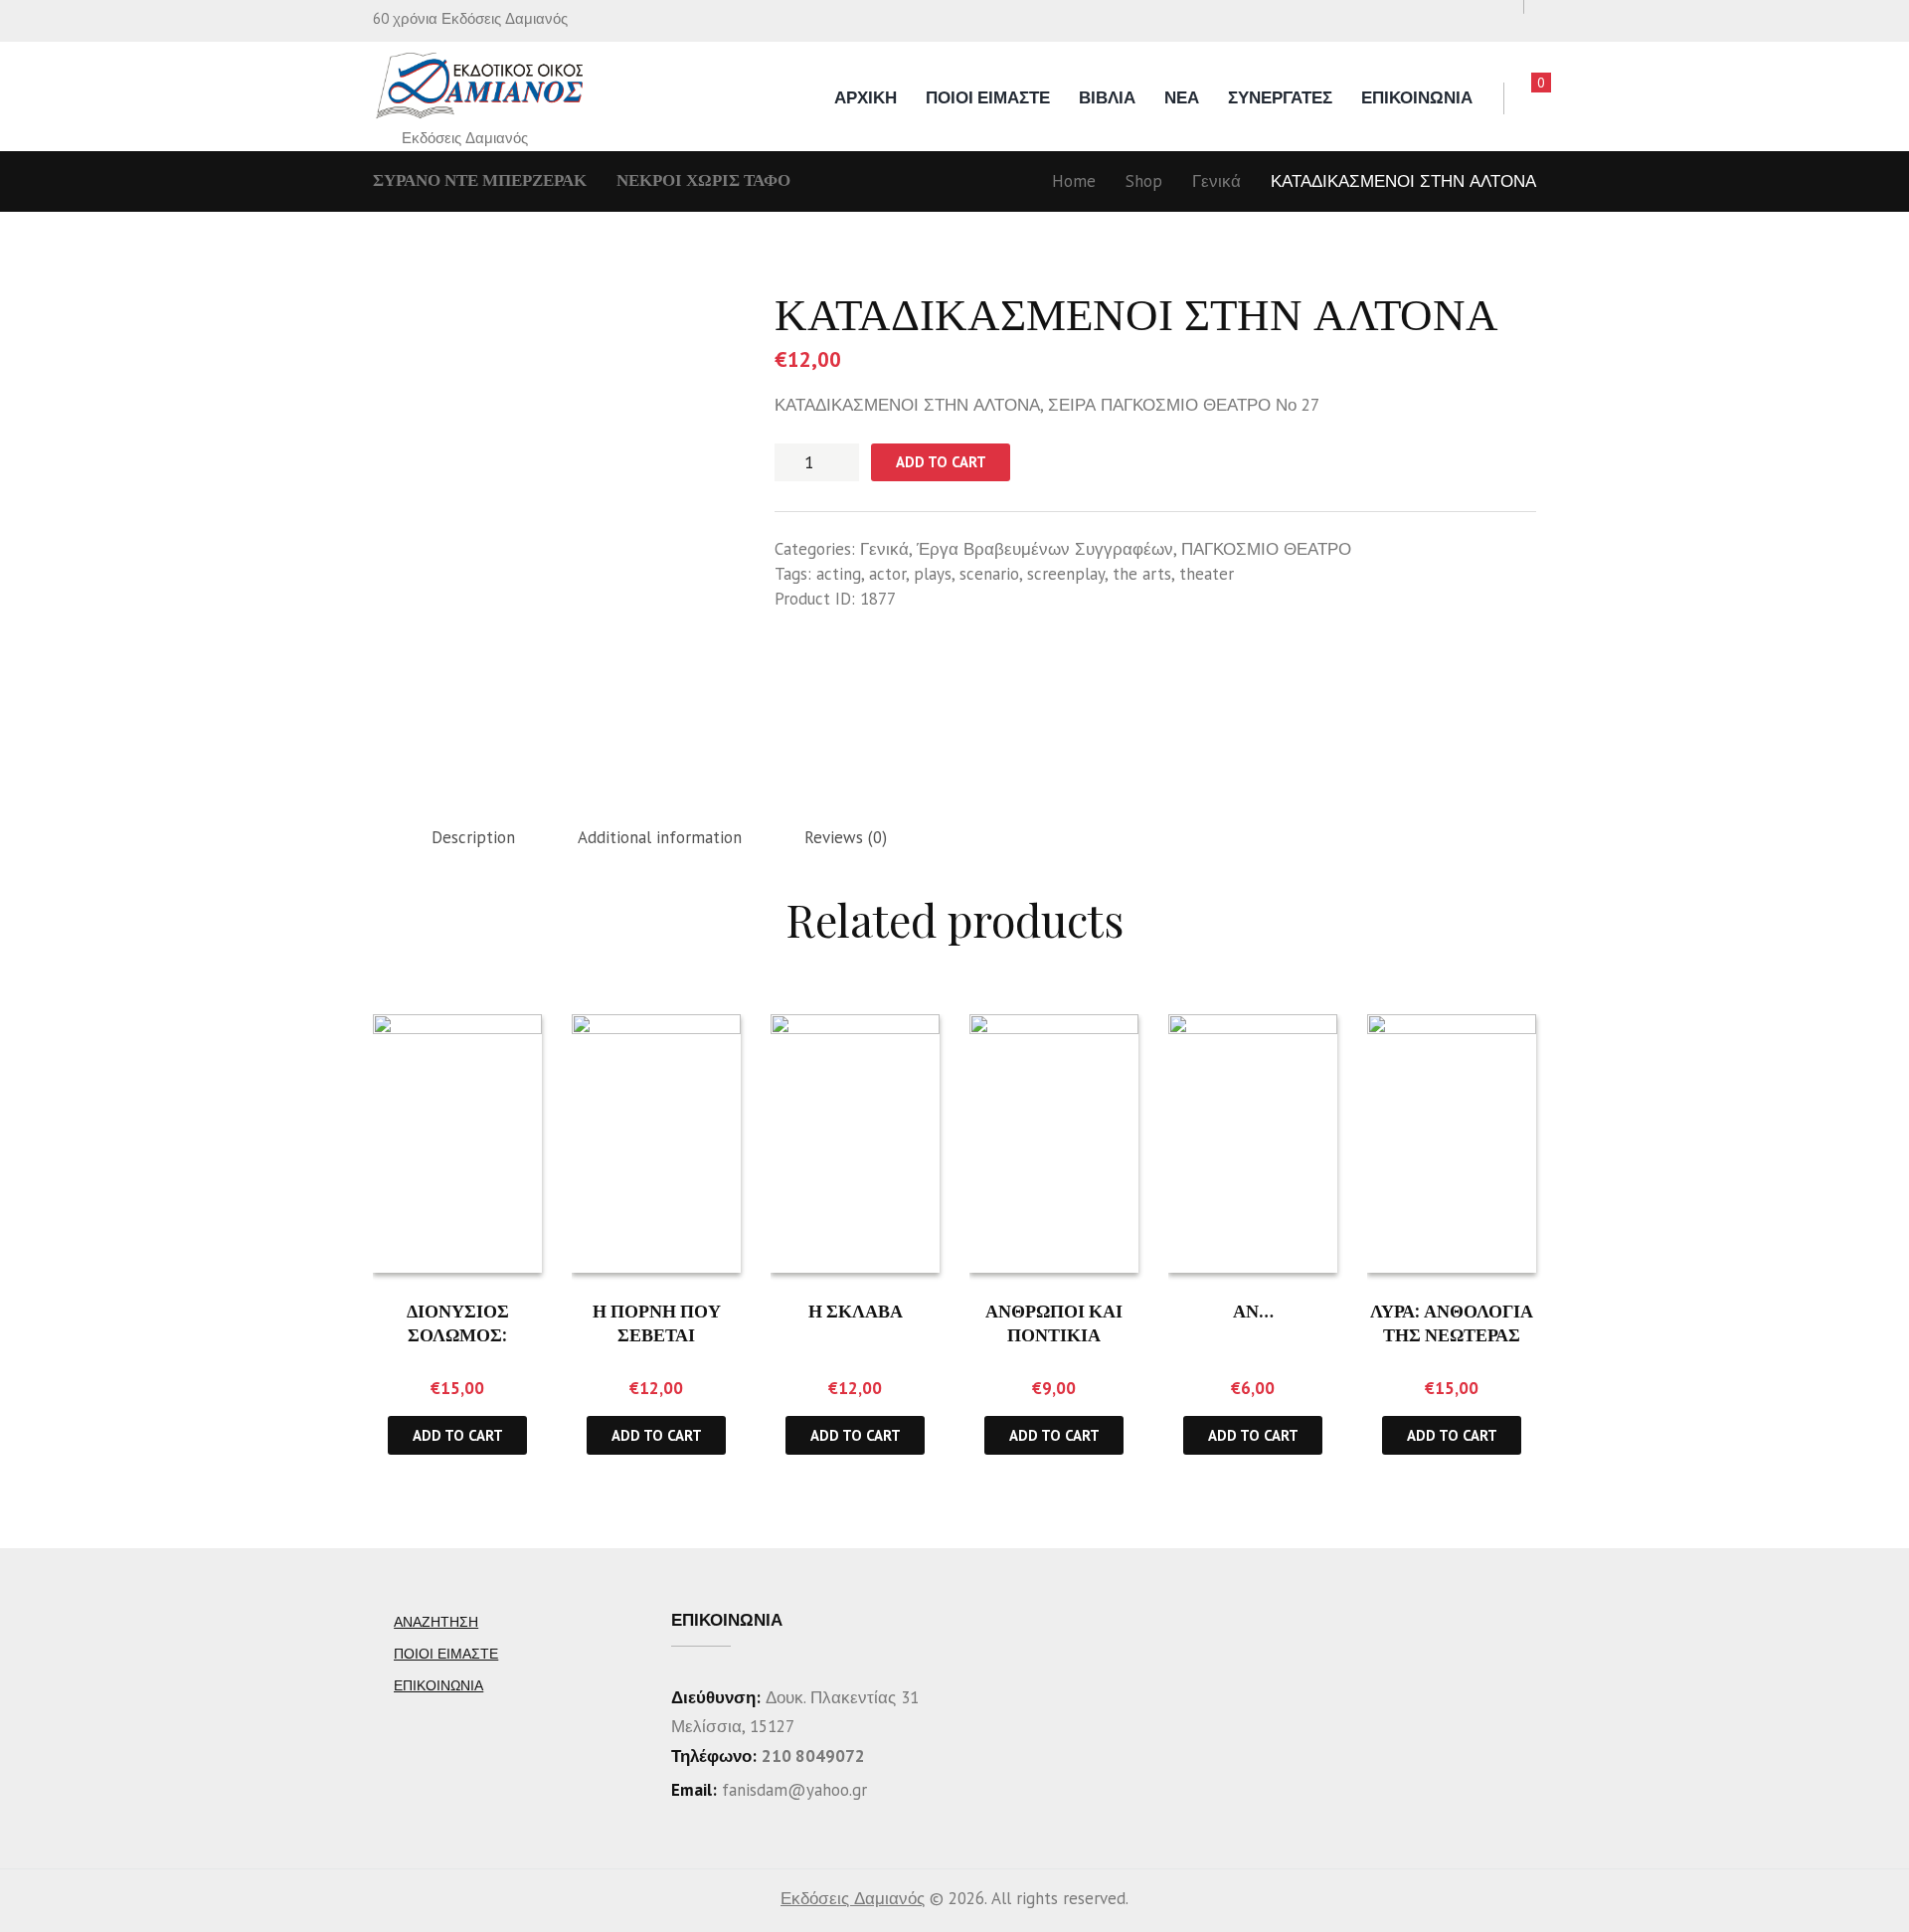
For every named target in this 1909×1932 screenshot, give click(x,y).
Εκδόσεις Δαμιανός (853, 1898)
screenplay (1066, 574)
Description (473, 837)
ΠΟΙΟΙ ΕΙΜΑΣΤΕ (988, 97)
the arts (1142, 574)
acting (839, 574)
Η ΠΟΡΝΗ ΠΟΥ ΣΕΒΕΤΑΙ (657, 1322)
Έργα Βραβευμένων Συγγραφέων (1045, 549)
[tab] (473, 838)
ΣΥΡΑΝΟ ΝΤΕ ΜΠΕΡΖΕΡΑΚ (480, 180)
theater (1207, 574)
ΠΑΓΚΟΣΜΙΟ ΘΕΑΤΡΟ (1266, 549)
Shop (1144, 181)
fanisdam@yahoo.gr (792, 1790)
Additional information (660, 837)
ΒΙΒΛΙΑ (1107, 97)
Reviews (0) (846, 837)
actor (887, 574)
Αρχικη (866, 97)
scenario (989, 574)
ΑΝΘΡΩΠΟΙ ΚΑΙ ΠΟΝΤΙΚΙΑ (1054, 1322)
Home (1074, 181)
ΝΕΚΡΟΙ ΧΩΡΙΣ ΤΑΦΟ (703, 180)
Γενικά (1216, 181)
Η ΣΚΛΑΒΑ (856, 1311)
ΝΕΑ (1182, 97)
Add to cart (941, 462)
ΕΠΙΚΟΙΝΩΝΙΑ (1417, 97)
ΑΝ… (1253, 1311)
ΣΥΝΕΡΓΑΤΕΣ (1280, 97)
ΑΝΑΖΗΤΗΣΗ (436, 1622)
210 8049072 (813, 1756)
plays (933, 574)
